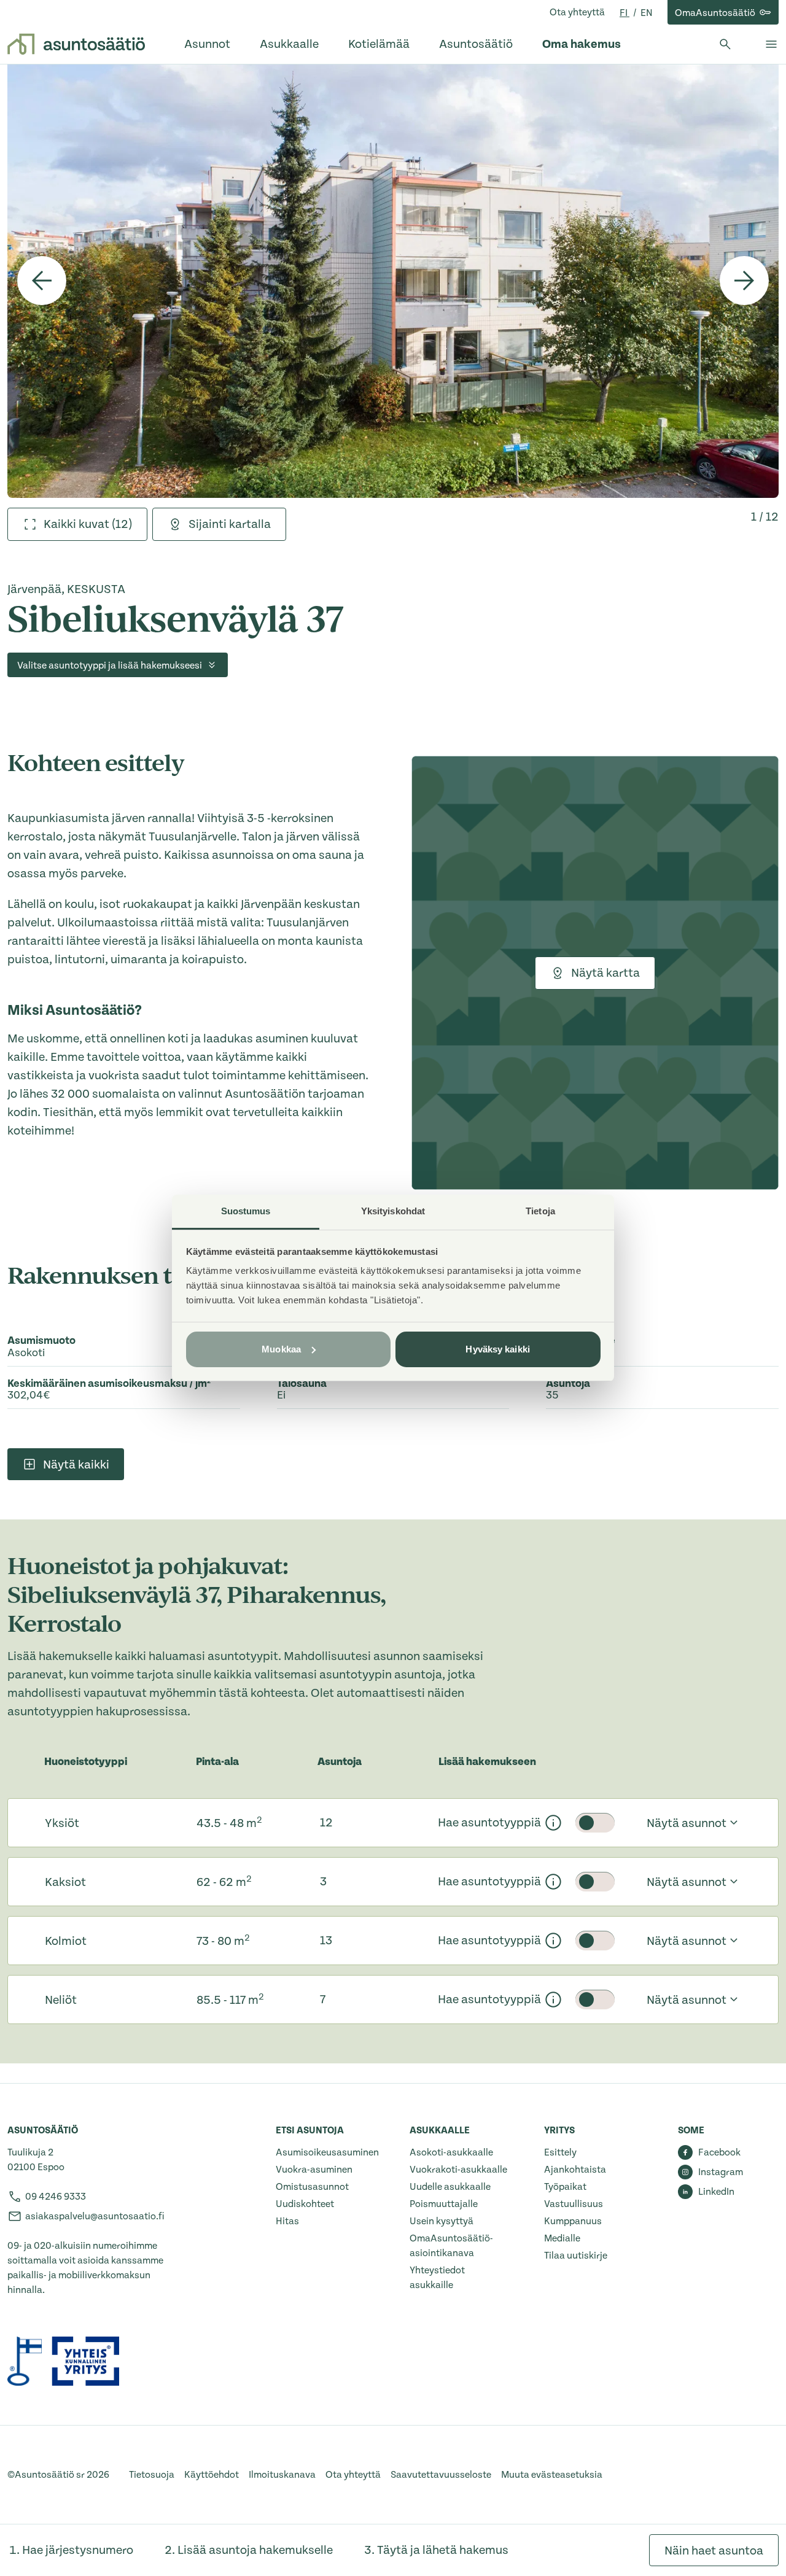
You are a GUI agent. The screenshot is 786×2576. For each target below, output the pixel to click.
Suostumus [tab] (246, 1211)
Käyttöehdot (212, 2475)
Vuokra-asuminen (314, 2170)
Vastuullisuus (574, 2204)
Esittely (560, 2152)
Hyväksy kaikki (497, 1349)
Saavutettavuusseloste (441, 2475)
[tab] (77, 524)
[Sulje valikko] (771, 44)
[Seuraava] (744, 281)
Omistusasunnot (312, 2187)
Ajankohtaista (575, 2170)
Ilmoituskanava (282, 2475)
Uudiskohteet (305, 2204)
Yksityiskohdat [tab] (393, 1211)
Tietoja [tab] (540, 1211)
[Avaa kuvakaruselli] (393, 281)
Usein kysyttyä (442, 2221)
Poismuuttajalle (444, 2204)
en (647, 13)
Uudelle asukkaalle (450, 2187)
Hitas (287, 2221)
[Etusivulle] (76, 44)
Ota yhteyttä (577, 12)
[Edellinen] (42, 281)
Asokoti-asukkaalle (451, 2152)
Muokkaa (281, 1349)
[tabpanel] (393, 281)
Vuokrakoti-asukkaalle (458, 2170)
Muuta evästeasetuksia (552, 2475)
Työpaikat (565, 2187)
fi (625, 13)
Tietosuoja (152, 2475)
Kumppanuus (573, 2221)
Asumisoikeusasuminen (327, 2152)
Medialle (562, 2238)
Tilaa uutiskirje (576, 2256)
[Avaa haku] (725, 44)
